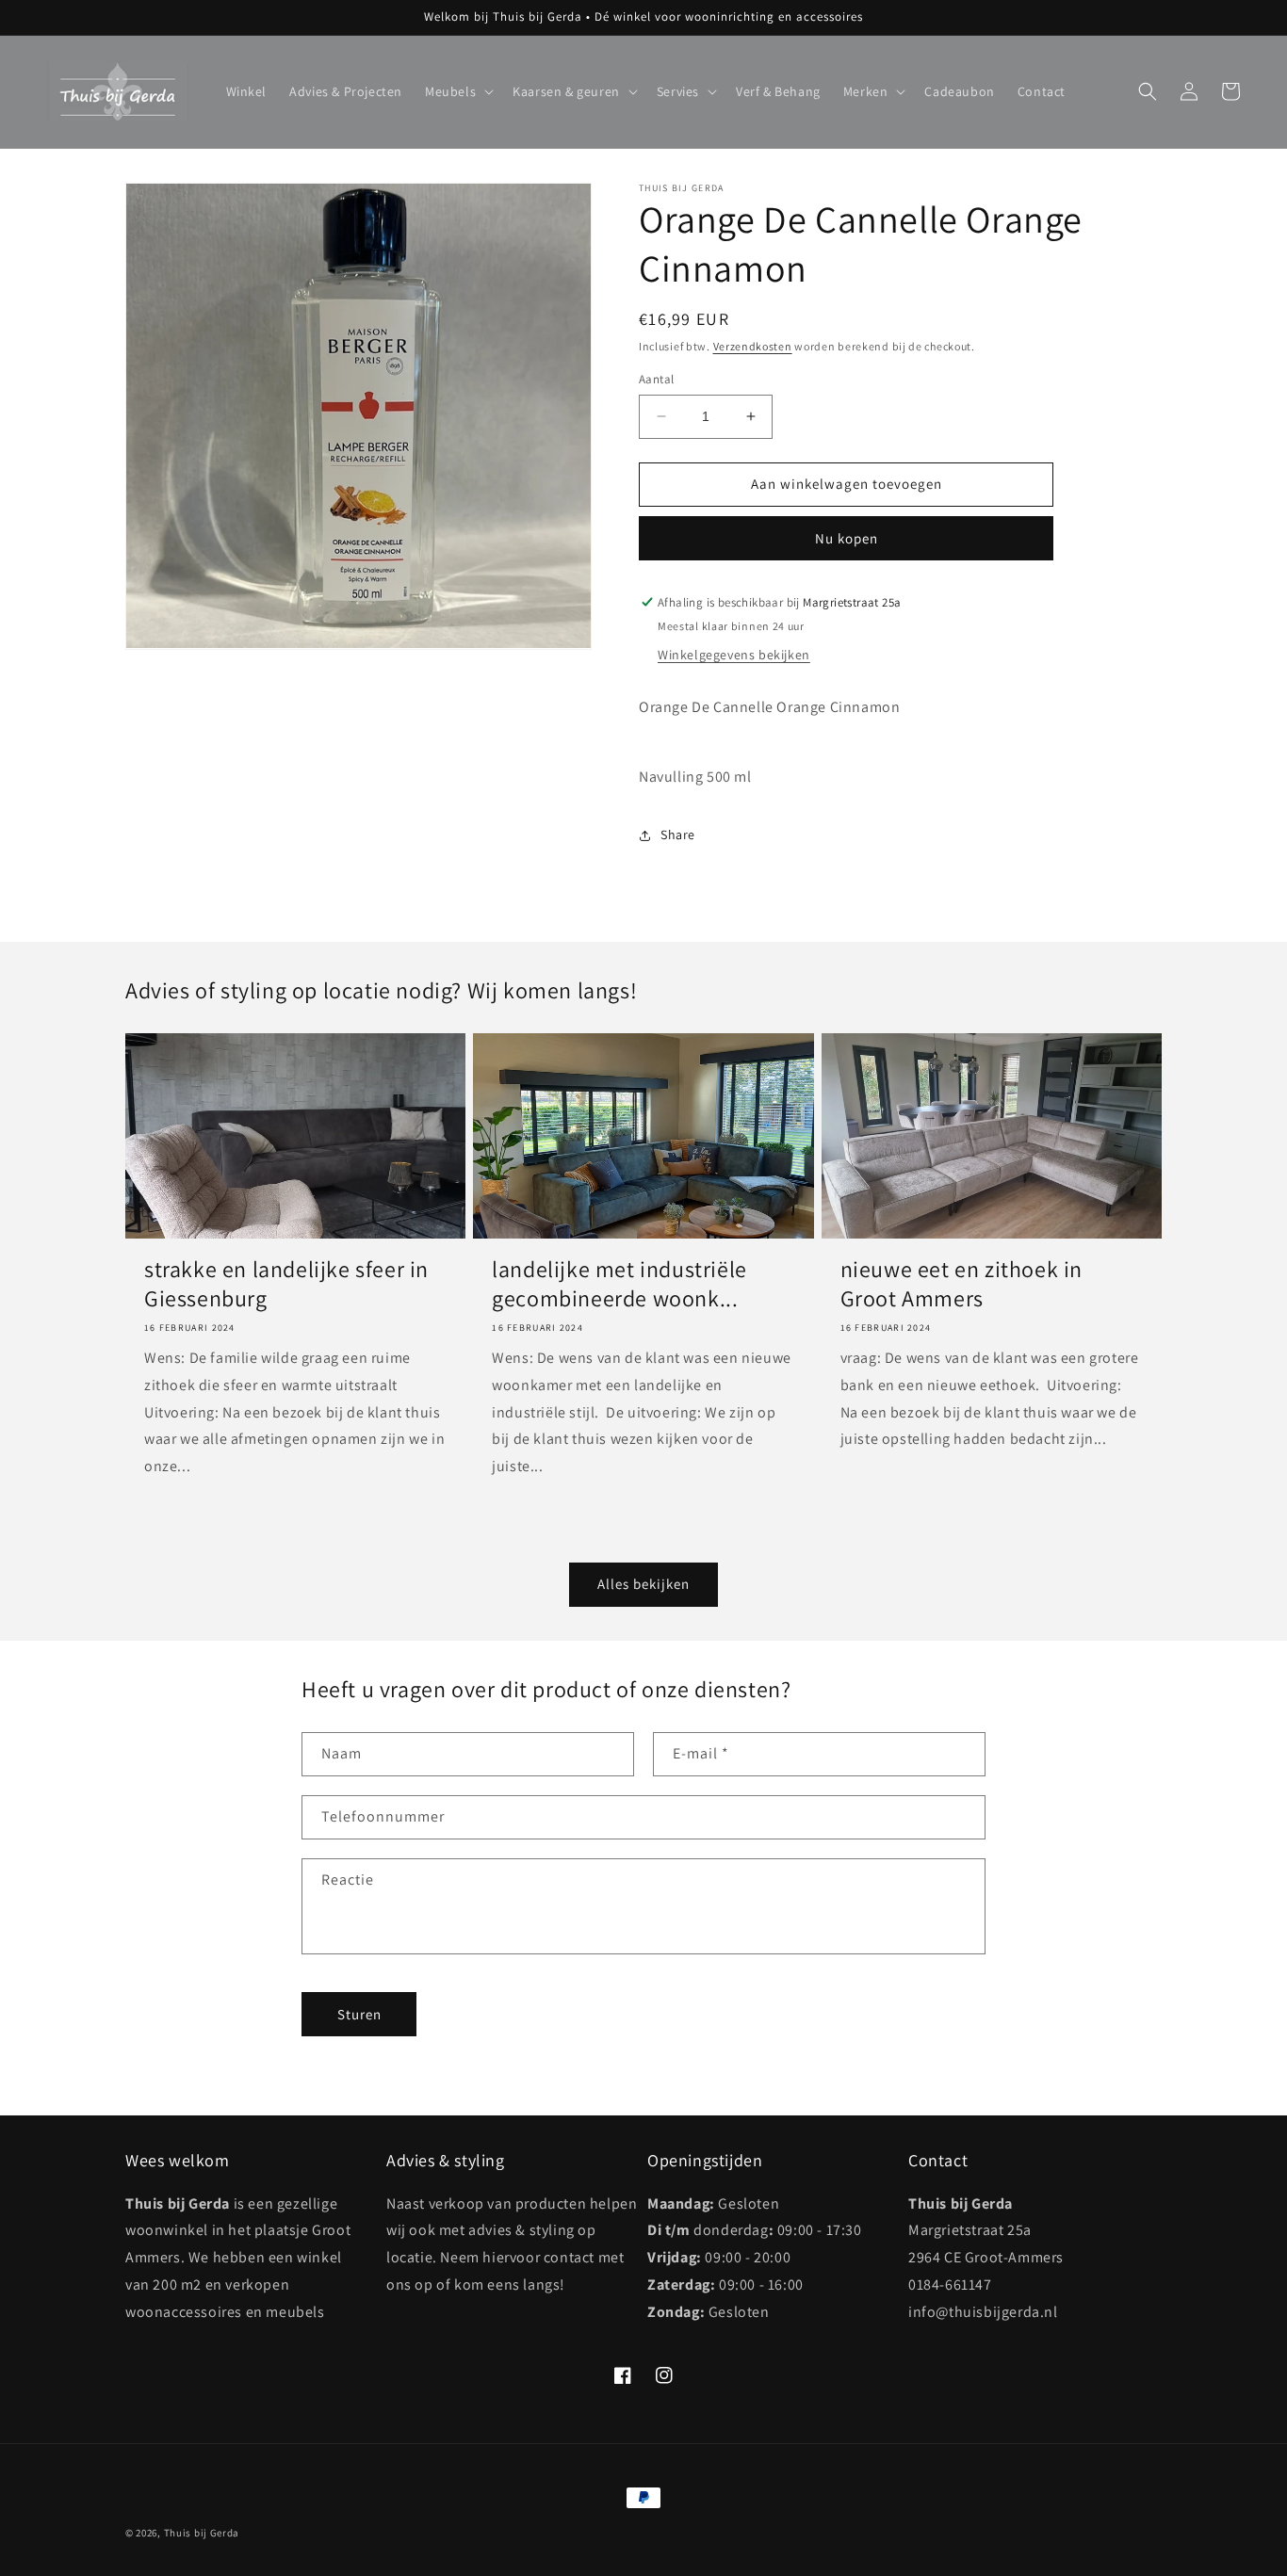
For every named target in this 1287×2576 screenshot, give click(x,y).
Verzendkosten (753, 346)
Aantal (656, 379)
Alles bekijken (643, 1584)
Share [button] (678, 834)
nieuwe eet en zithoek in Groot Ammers (961, 1284)
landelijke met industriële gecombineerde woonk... (619, 1284)
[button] (457, 91)
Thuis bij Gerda (202, 2533)
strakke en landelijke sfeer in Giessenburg (286, 1284)
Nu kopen (847, 538)
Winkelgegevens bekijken (734, 655)
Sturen (359, 2014)
